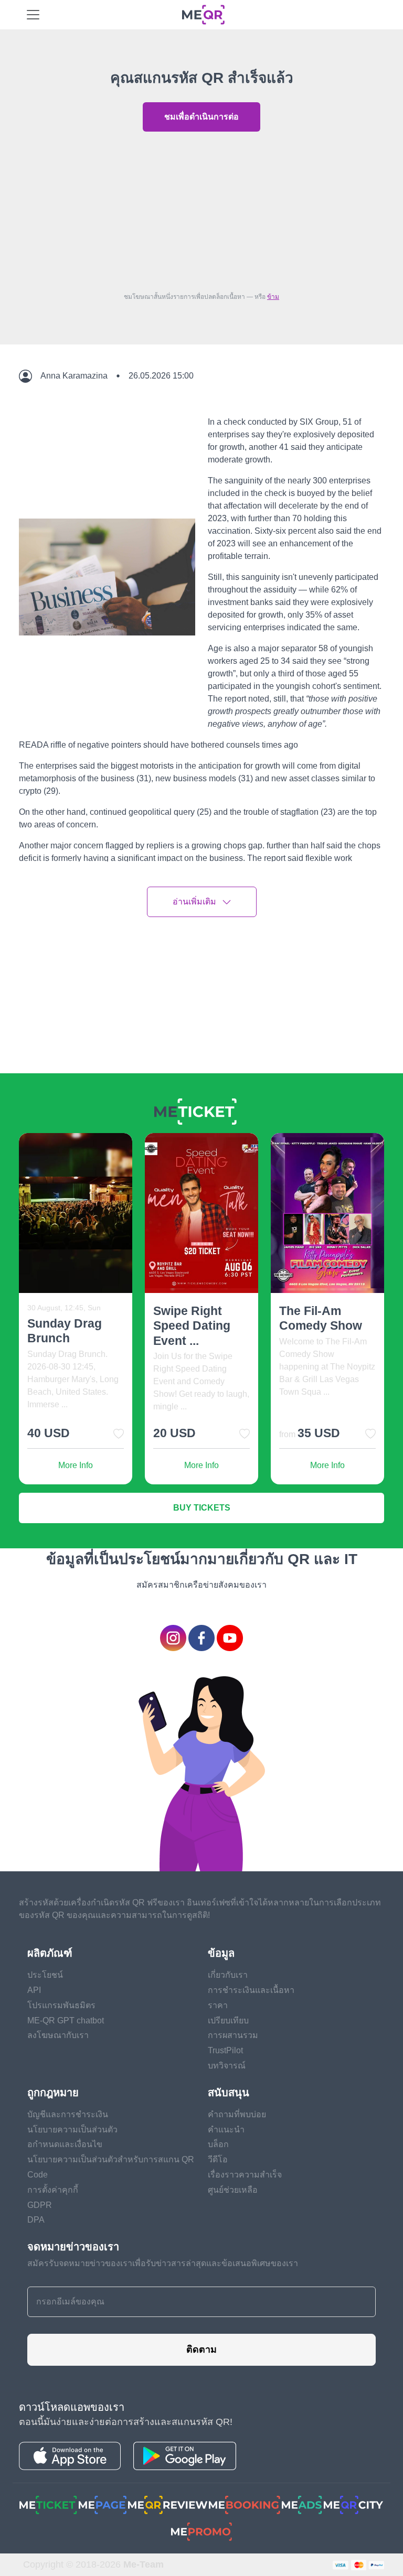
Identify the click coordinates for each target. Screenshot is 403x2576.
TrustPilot (225, 2050)
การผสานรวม (233, 2035)
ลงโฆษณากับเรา (58, 2035)
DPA (36, 2220)
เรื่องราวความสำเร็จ (245, 2175)
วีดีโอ (218, 2159)
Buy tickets (202, 1508)
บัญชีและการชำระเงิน (68, 2114)
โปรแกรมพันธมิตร (61, 2005)
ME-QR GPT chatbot (66, 2020)
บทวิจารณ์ (227, 2066)
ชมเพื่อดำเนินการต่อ (201, 117)
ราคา (218, 2005)
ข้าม (273, 297)
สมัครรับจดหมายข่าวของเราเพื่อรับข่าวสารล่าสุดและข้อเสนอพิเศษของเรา (163, 2263)
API (34, 1990)
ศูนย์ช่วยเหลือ (233, 2190)
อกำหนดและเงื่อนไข (65, 2144)
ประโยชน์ (45, 1975)
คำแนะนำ (226, 2130)
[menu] (33, 15)
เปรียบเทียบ (228, 2020)
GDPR (40, 2205)
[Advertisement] (201, 209)
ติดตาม (201, 2349)
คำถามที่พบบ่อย (237, 2114)
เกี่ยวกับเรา (228, 1975)
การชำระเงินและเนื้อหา (251, 1990)
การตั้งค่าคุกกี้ (53, 2190)
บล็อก (218, 2144)
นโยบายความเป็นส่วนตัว (72, 2130)
